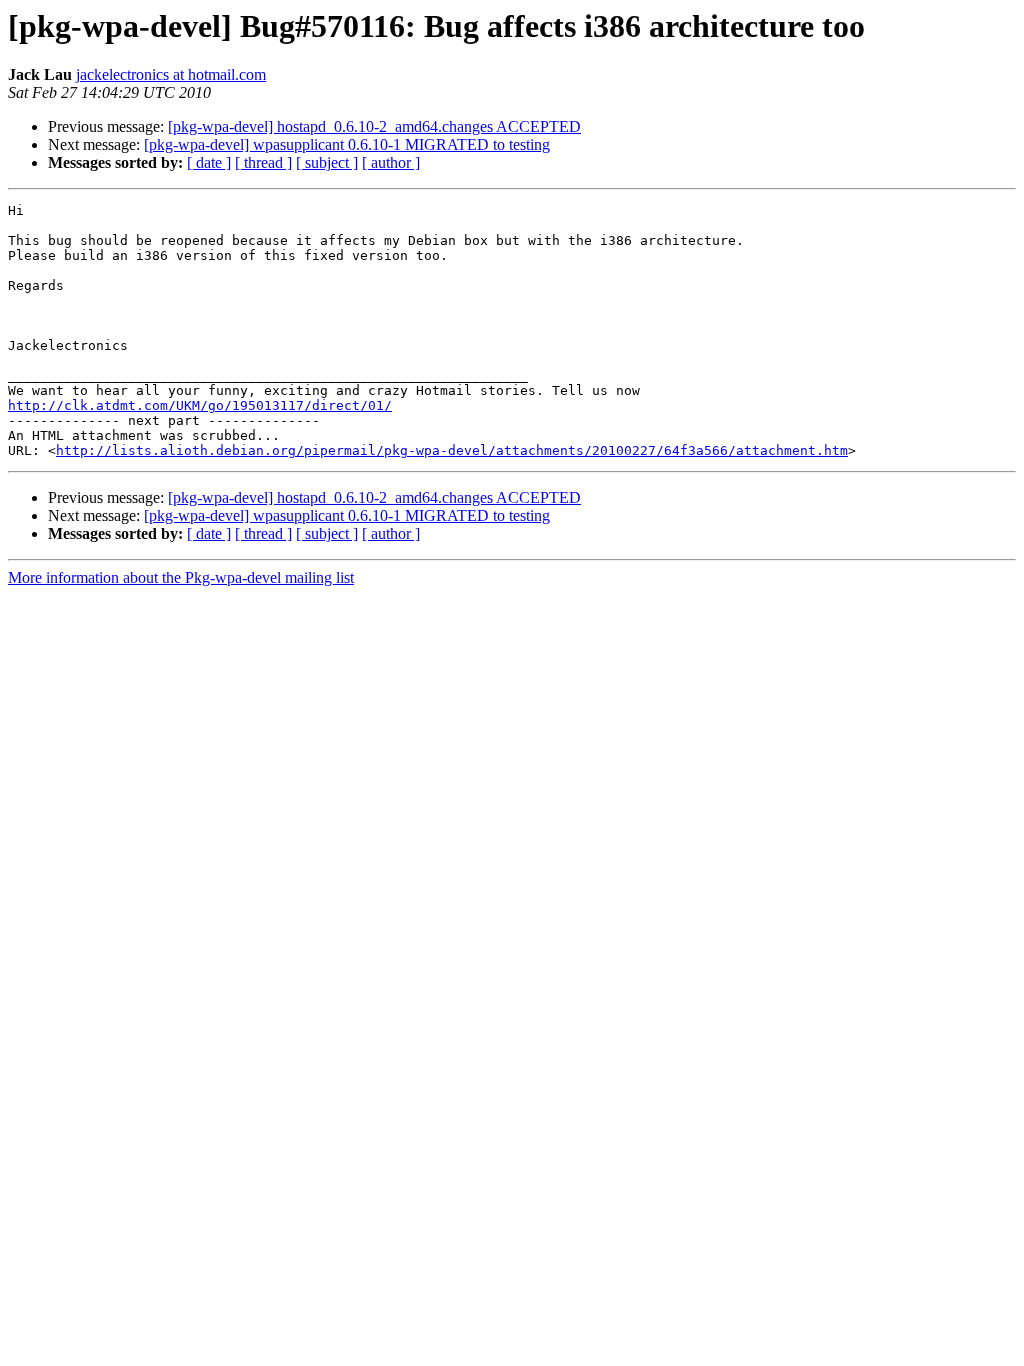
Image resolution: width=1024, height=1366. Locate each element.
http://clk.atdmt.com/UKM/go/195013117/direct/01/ (200, 405)
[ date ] (209, 162)
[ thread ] (263, 162)
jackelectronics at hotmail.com (171, 74)
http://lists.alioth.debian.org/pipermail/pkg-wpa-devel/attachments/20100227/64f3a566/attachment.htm (452, 450)
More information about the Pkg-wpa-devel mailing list (181, 577)
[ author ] (391, 162)
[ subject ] (327, 162)
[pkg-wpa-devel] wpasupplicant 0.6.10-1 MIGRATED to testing (347, 144)
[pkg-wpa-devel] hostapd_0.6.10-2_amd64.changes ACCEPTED (374, 126)
